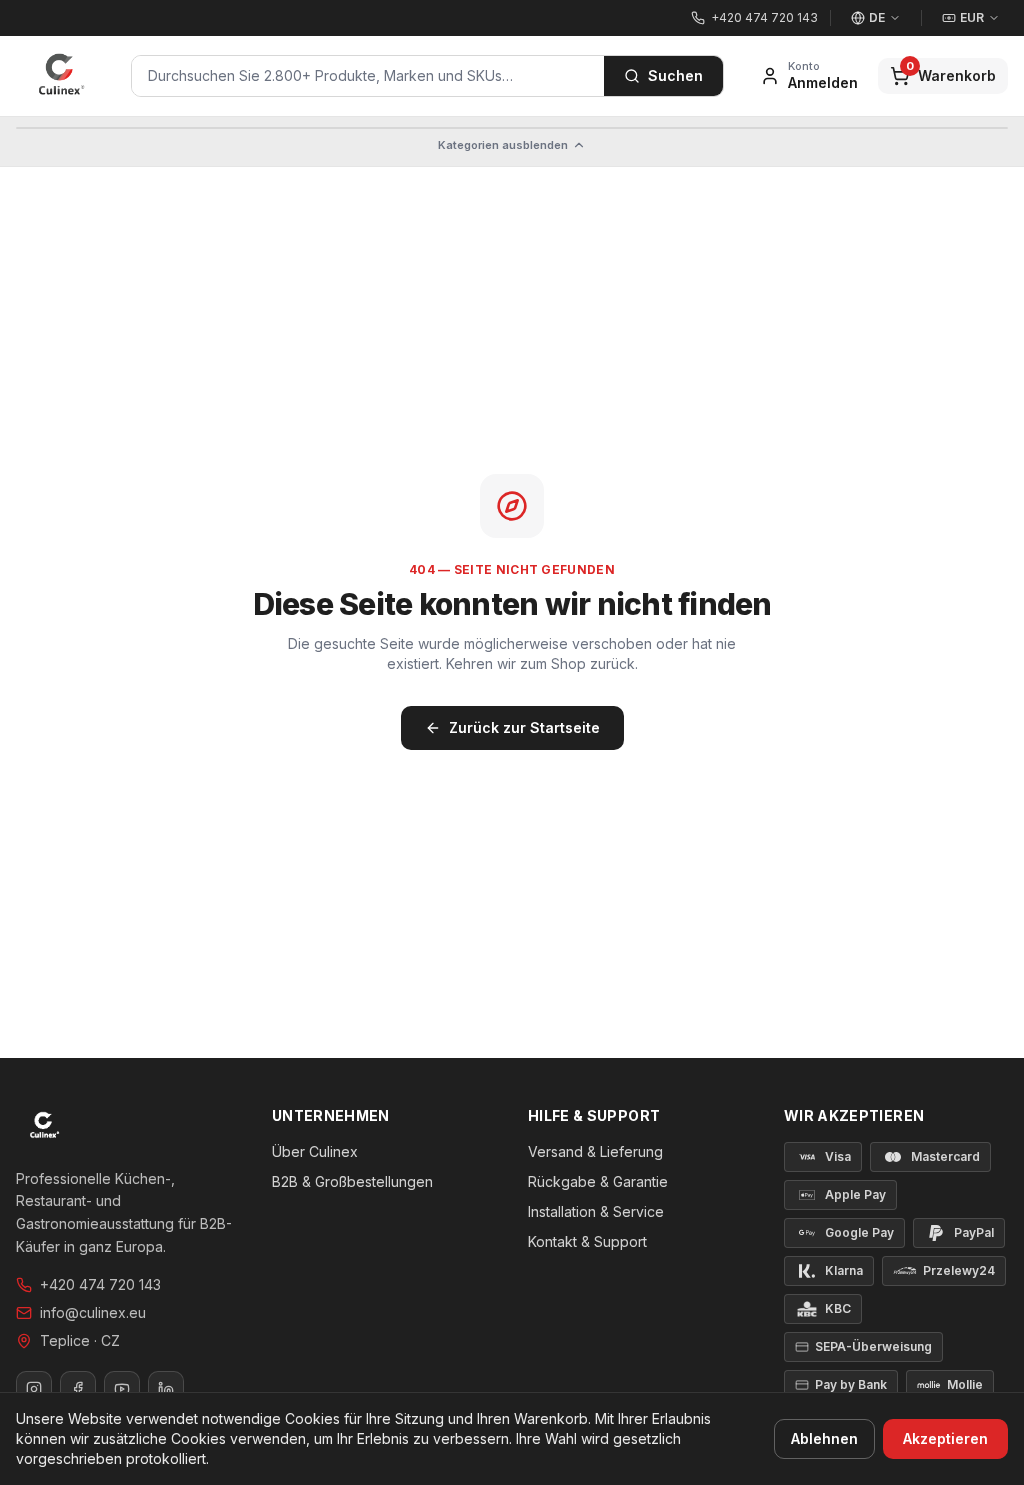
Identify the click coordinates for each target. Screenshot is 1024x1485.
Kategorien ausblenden (503, 145)
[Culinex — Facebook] (78, 1389)
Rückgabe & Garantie (598, 1181)
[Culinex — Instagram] (34, 1389)
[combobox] (368, 76)
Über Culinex (315, 1151)
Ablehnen (824, 1438)
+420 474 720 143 (100, 1284)
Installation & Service (596, 1211)
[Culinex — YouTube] (122, 1389)
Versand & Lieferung (595, 1151)
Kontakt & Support (587, 1241)
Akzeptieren (945, 1438)
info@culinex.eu (93, 1312)
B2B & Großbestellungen (352, 1181)
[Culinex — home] (61, 76)
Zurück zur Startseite (524, 727)
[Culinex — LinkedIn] (166, 1389)
